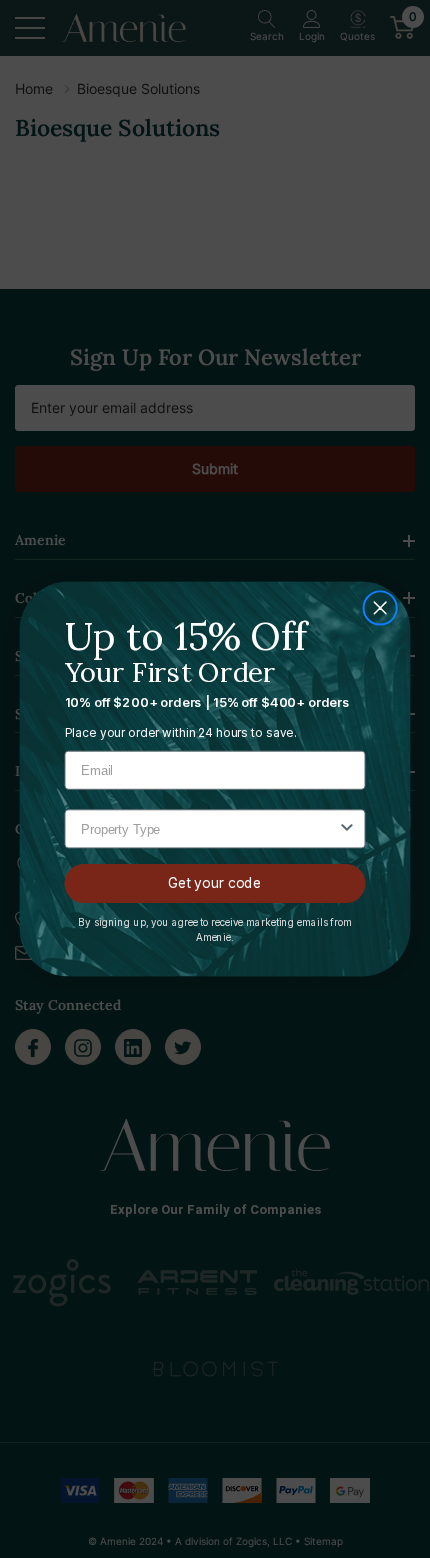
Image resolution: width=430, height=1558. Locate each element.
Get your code (215, 883)
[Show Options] (347, 829)
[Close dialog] (380, 607)
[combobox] (209, 829)
